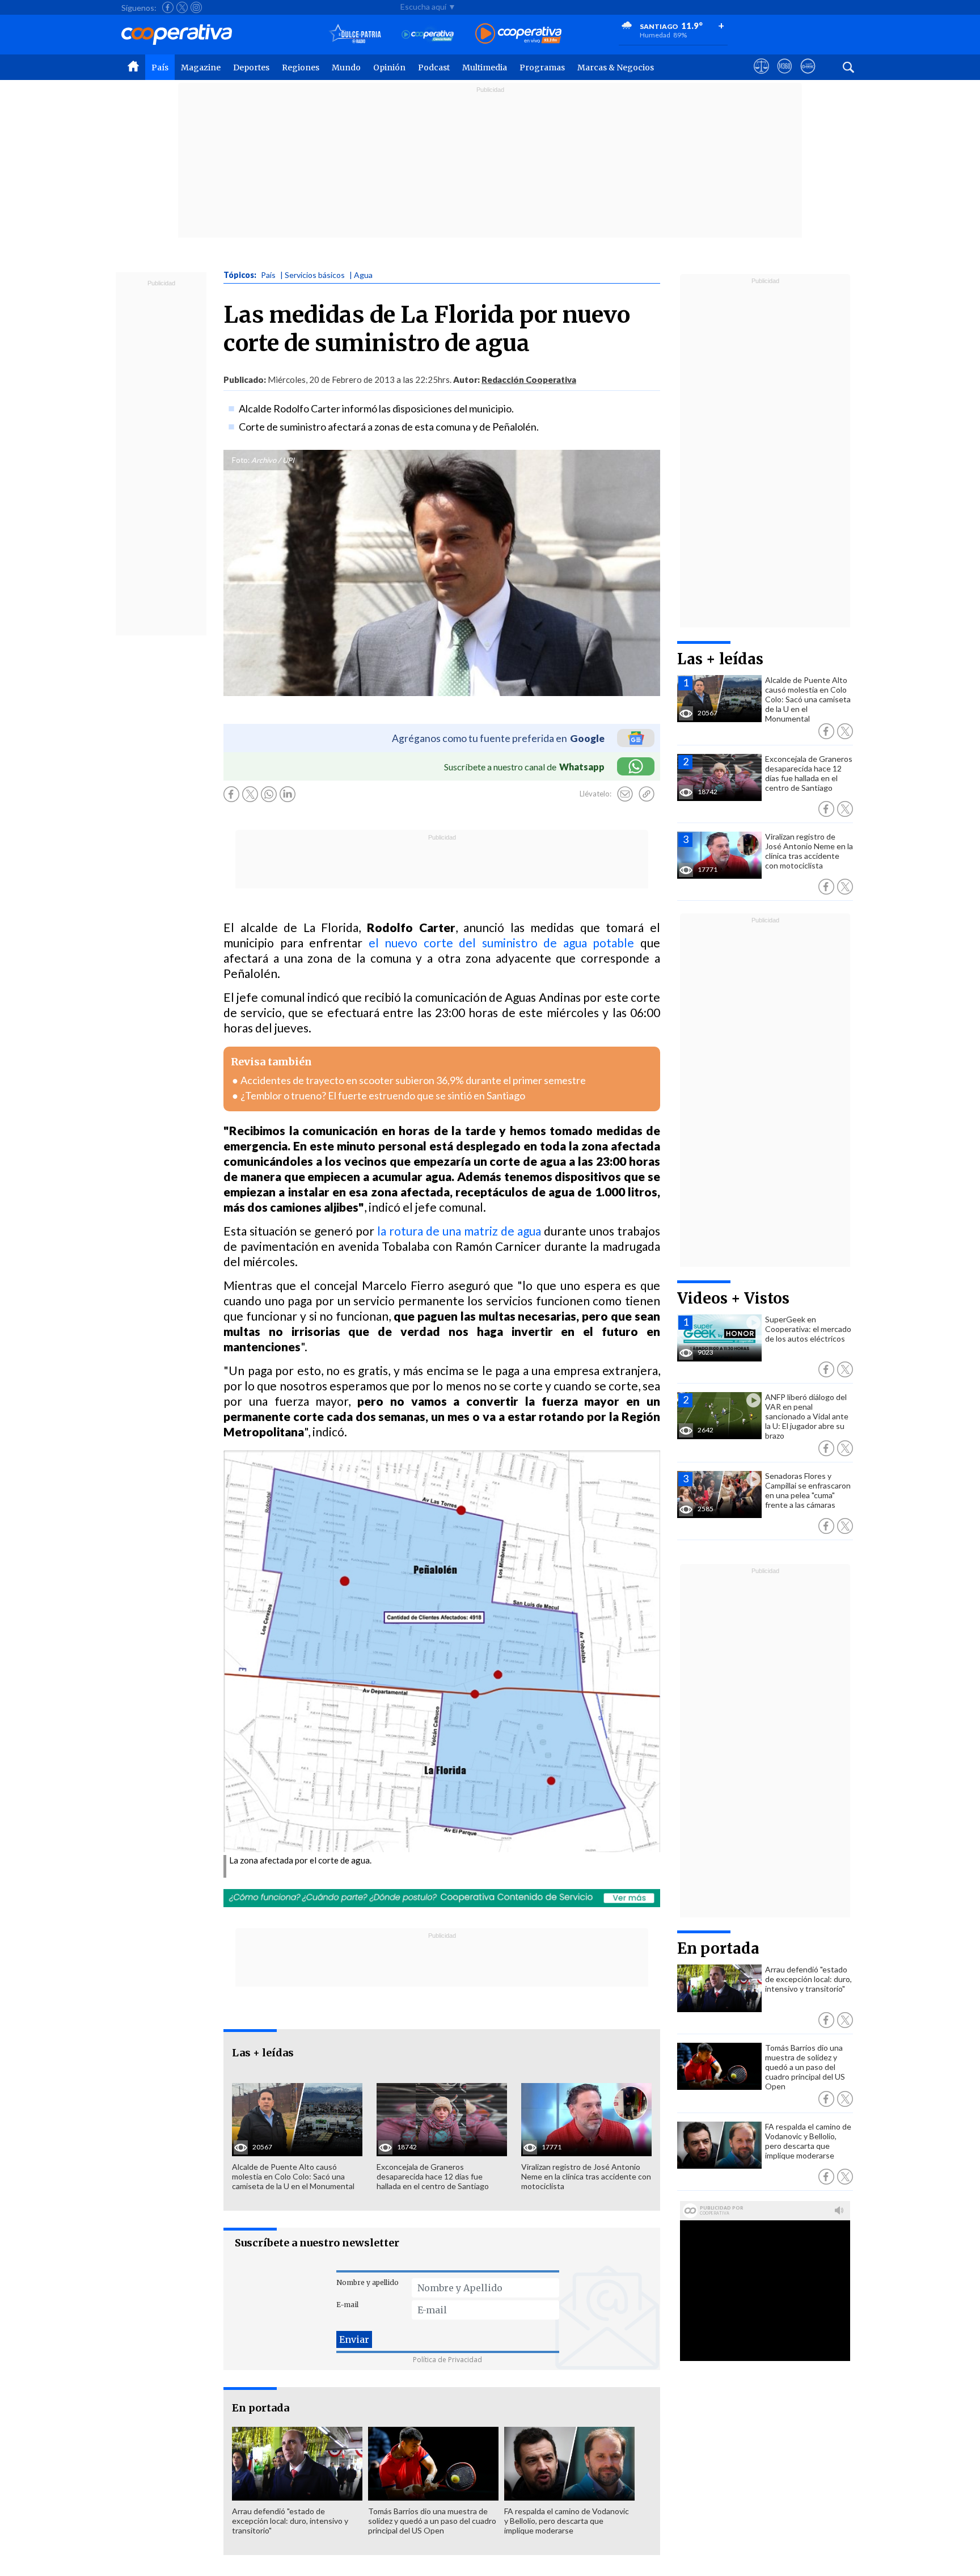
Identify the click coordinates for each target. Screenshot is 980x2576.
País (160, 68)
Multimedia (485, 68)
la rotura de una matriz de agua (459, 1231)
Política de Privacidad (447, 2360)
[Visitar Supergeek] (808, 77)
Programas (542, 68)
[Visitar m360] (785, 77)
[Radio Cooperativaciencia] (428, 34)
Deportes (251, 68)
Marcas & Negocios (616, 68)
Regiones (301, 68)
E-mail (347, 2305)
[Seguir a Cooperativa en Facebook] (168, 7)
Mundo (346, 68)
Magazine (201, 68)
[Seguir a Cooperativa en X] (182, 7)
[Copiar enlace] (647, 794)
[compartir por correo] (625, 794)
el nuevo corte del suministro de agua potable (498, 943)
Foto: (241, 460)
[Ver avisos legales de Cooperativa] (761, 77)
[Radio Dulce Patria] (355, 34)
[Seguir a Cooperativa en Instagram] (196, 7)
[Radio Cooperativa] (518, 34)
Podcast (434, 68)
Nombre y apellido (367, 2282)
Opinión (389, 68)
